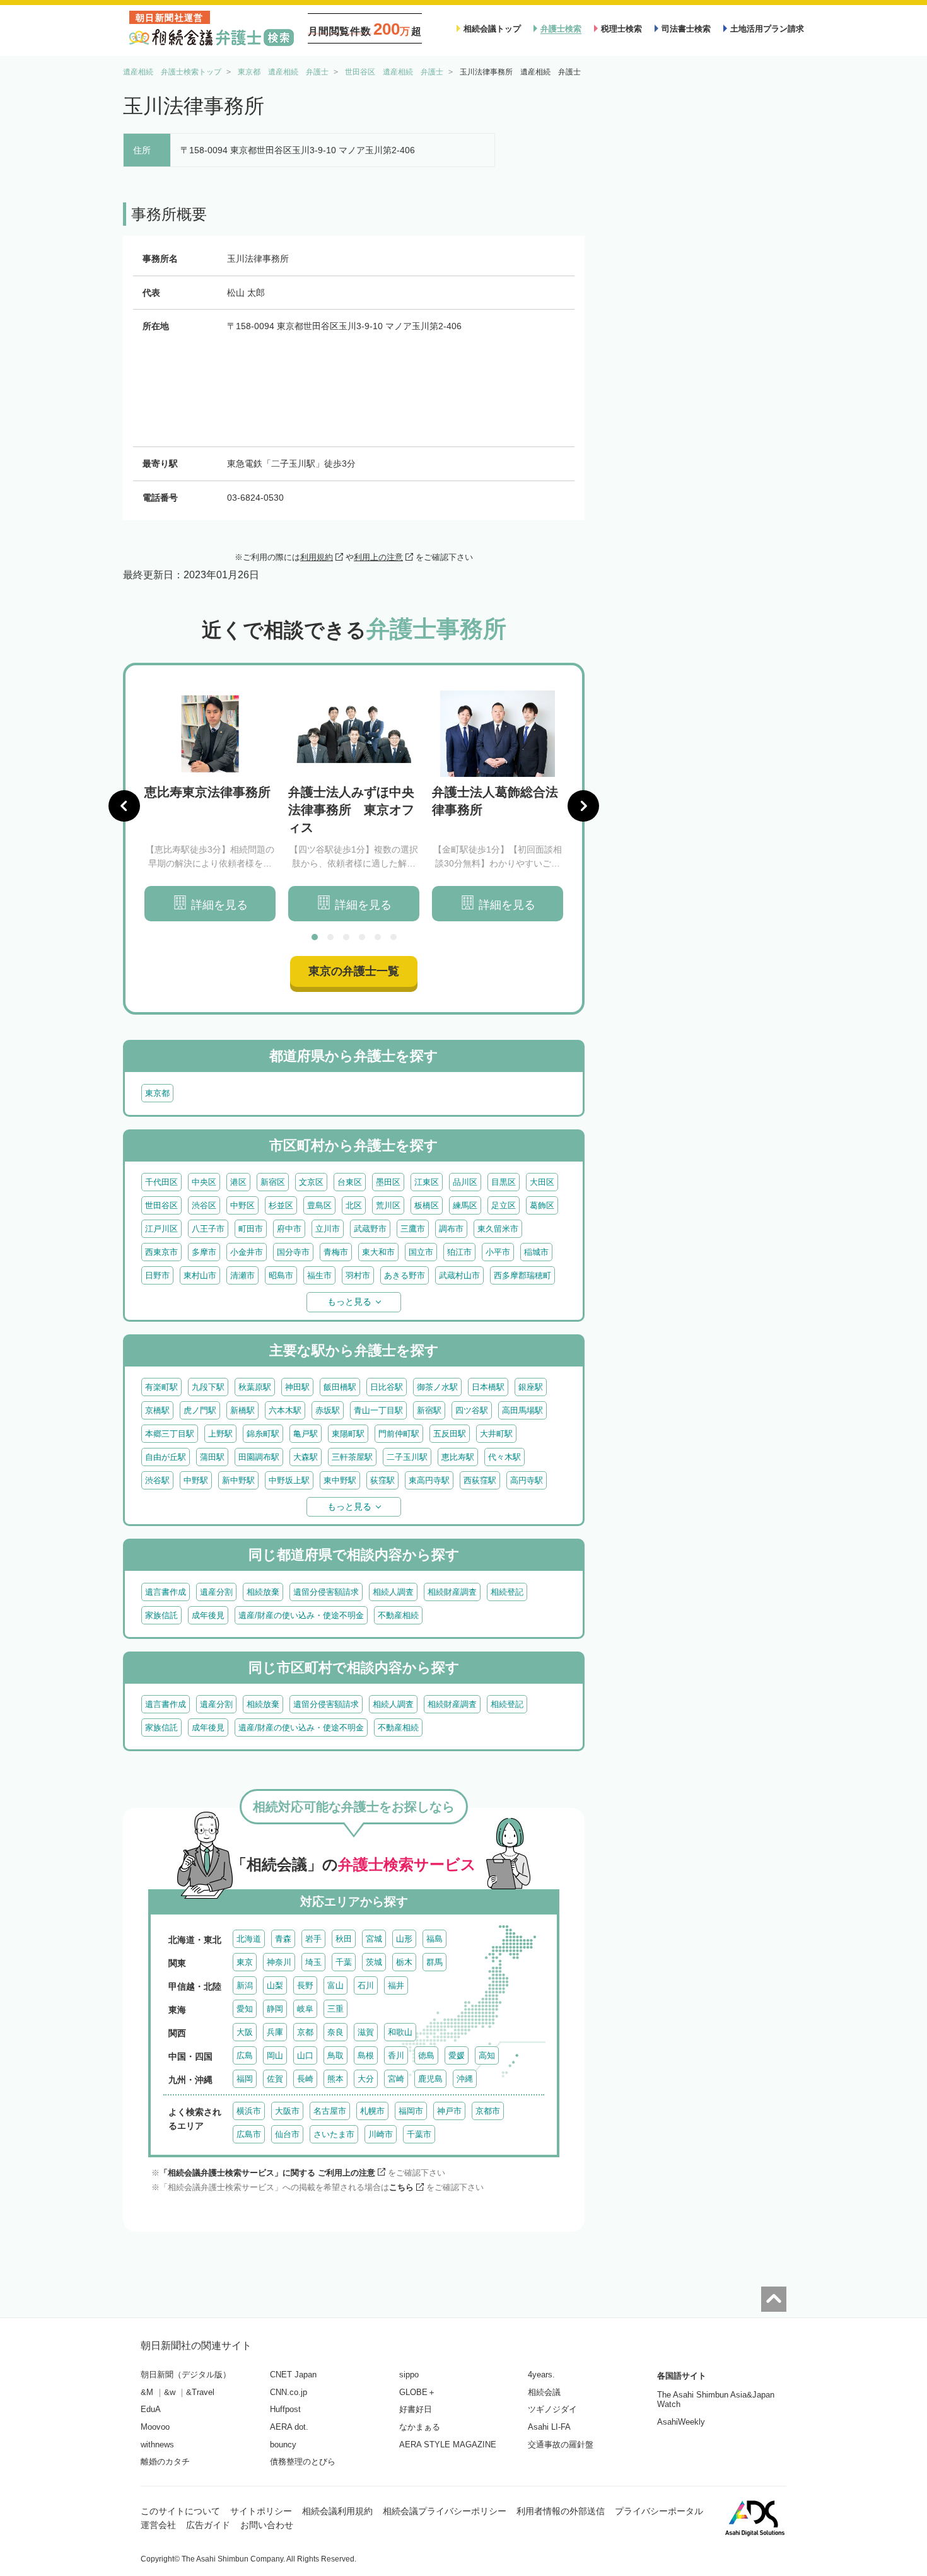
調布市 (451, 1229)
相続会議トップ (492, 29)
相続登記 (507, 1592)
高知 (487, 2055)
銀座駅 (531, 1387)
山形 (404, 1939)
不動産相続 (398, 1615)
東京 (245, 1962)
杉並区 (281, 1205)
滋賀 (366, 2032)
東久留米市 (498, 1229)
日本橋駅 (488, 1387)
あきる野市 (405, 1275)
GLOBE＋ (417, 2392)
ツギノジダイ (552, 2409)
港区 (238, 1182)
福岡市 (411, 2111)
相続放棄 (263, 1592)
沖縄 (465, 2079)
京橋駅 (157, 1410)
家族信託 (161, 1615)
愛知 (245, 2009)
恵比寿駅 (458, 1457)
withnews (157, 2445)
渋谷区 (204, 1205)
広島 (245, 2055)
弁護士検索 (561, 29)
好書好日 (416, 2409)
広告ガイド (208, 2525)
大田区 (542, 1182)
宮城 (374, 1939)
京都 (305, 2032)
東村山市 (200, 1275)
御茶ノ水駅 (437, 1387)
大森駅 (306, 1457)
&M (147, 2392)
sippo (409, 2375)
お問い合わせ (267, 2525)
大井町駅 (496, 1434)
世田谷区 (161, 1205)
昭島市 (281, 1275)
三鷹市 (413, 1229)
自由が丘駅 (166, 1457)
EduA (151, 2409)
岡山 (275, 2055)
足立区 (504, 1205)
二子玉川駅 (407, 1457)
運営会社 (158, 2525)
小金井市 (247, 1252)
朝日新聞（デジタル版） (186, 2375)
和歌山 (400, 2032)
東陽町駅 (348, 1434)
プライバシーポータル (659, 2511)
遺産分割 (216, 1592)
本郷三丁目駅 (170, 1434)
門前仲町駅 (399, 1434)
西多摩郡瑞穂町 (522, 1275)
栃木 (404, 1962)
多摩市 (204, 1252)
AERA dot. (289, 2427)
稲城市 (536, 1252)
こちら (401, 2187)
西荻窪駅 (480, 1480)
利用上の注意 (378, 557)
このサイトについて (180, 2511)
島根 (366, 2055)
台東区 (350, 1182)
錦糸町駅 (263, 1434)
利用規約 (317, 557)
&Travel (200, 2392)
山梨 (275, 1985)
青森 (283, 1939)
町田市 (251, 1229)
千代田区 (161, 1182)
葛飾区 (542, 1205)
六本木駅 (285, 1410)
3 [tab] (346, 937)
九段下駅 (208, 1387)
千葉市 (419, 2134)
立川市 (328, 1229)
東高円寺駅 (429, 1480)
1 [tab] (315, 937)
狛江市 (459, 1252)
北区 (354, 1205)
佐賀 (275, 2079)
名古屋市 (330, 2111)
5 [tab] (378, 937)
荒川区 (388, 1205)
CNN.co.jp (289, 2392)
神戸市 (449, 2111)
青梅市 (336, 1252)
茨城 (374, 1962)
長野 (305, 1985)
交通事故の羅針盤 (561, 2445)
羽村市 (358, 1275)
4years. (541, 2375)
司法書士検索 (686, 29)
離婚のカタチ (165, 2462)
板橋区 (427, 1205)
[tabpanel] (210, 806)
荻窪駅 (382, 1480)
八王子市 (208, 1229)
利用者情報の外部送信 (561, 2511)
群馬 (434, 1962)
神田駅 (297, 1387)
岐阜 (305, 2009)
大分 (366, 2079)
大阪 (245, 2032)
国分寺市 (293, 1252)
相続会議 (544, 2392)
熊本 (335, 2079)
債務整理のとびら (303, 2462)
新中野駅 (238, 1480)
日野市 (157, 1275)
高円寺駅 (527, 1480)
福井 (396, 1985)
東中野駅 (340, 1480)
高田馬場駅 (522, 1410)
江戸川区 (161, 1229)
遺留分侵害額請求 (326, 1592)
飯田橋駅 (340, 1387)
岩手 (313, 1939)
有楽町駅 (161, 1387)
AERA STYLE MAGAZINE (448, 2445)
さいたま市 (334, 2134)
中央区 (204, 1182)
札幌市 (372, 2111)
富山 (335, 1985)
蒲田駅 (212, 1457)
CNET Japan (293, 2375)
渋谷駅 (157, 1480)
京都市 (488, 2111)
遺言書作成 (166, 1592)
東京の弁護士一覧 (354, 971)
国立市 (421, 1252)
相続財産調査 (452, 1592)
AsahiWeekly (681, 2422)
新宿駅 (429, 1410)
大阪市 (287, 2111)
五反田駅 (450, 1434)
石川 (366, 1985)
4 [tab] (362, 937)
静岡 (275, 2009)
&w (170, 2392)
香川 (396, 2055)
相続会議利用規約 (337, 2511)
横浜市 (249, 2111)
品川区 (465, 1182)
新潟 (245, 1985)
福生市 (319, 1275)
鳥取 (335, 2055)
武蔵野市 (370, 1229)
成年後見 (208, 1615)
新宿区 (273, 1182)
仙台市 (287, 2134)
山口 (305, 2055)
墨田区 (388, 1182)
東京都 (157, 1093)
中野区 (242, 1205)
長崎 (305, 2079)
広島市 (249, 2134)
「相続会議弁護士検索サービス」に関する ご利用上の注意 (267, 2173)
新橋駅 (242, 1410)
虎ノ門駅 (200, 1410)
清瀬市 (242, 1275)
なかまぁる (420, 2427)
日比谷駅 (387, 1387)
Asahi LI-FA (549, 2427)
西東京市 (161, 1252)
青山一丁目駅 (378, 1410)
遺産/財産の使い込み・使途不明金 (301, 1615)
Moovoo (155, 2427)
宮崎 (396, 2079)
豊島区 (319, 1205)
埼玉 (313, 1962)
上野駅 (220, 1434)
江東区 (427, 1182)
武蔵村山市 (459, 1275)
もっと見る (349, 1302)
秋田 (344, 1939)
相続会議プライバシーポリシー (445, 2511)
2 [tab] (330, 937)
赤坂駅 (328, 1410)
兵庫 (275, 2032)
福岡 (245, 2079)
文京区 (311, 1182)
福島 (434, 1939)
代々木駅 (504, 1457)
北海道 (249, 1939)
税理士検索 (621, 29)
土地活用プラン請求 (767, 29)
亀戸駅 (306, 1434)
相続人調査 (393, 1592)
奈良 (335, 2032)
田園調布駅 (259, 1457)
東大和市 (378, 1252)
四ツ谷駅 (472, 1410)
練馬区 (465, 1205)
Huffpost (285, 2409)
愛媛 (457, 2055)
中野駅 (196, 1480)
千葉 (344, 1962)
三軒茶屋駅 (352, 1457)
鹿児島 (430, 2079)
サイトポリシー (261, 2511)
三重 (335, 2009)
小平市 (498, 1252)
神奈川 (279, 1962)
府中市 (289, 1229)
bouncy (283, 2445)
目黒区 (504, 1182)
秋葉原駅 (255, 1387)
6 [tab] (394, 937)
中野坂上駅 (289, 1480)
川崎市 (381, 2134)
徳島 (426, 2055)
